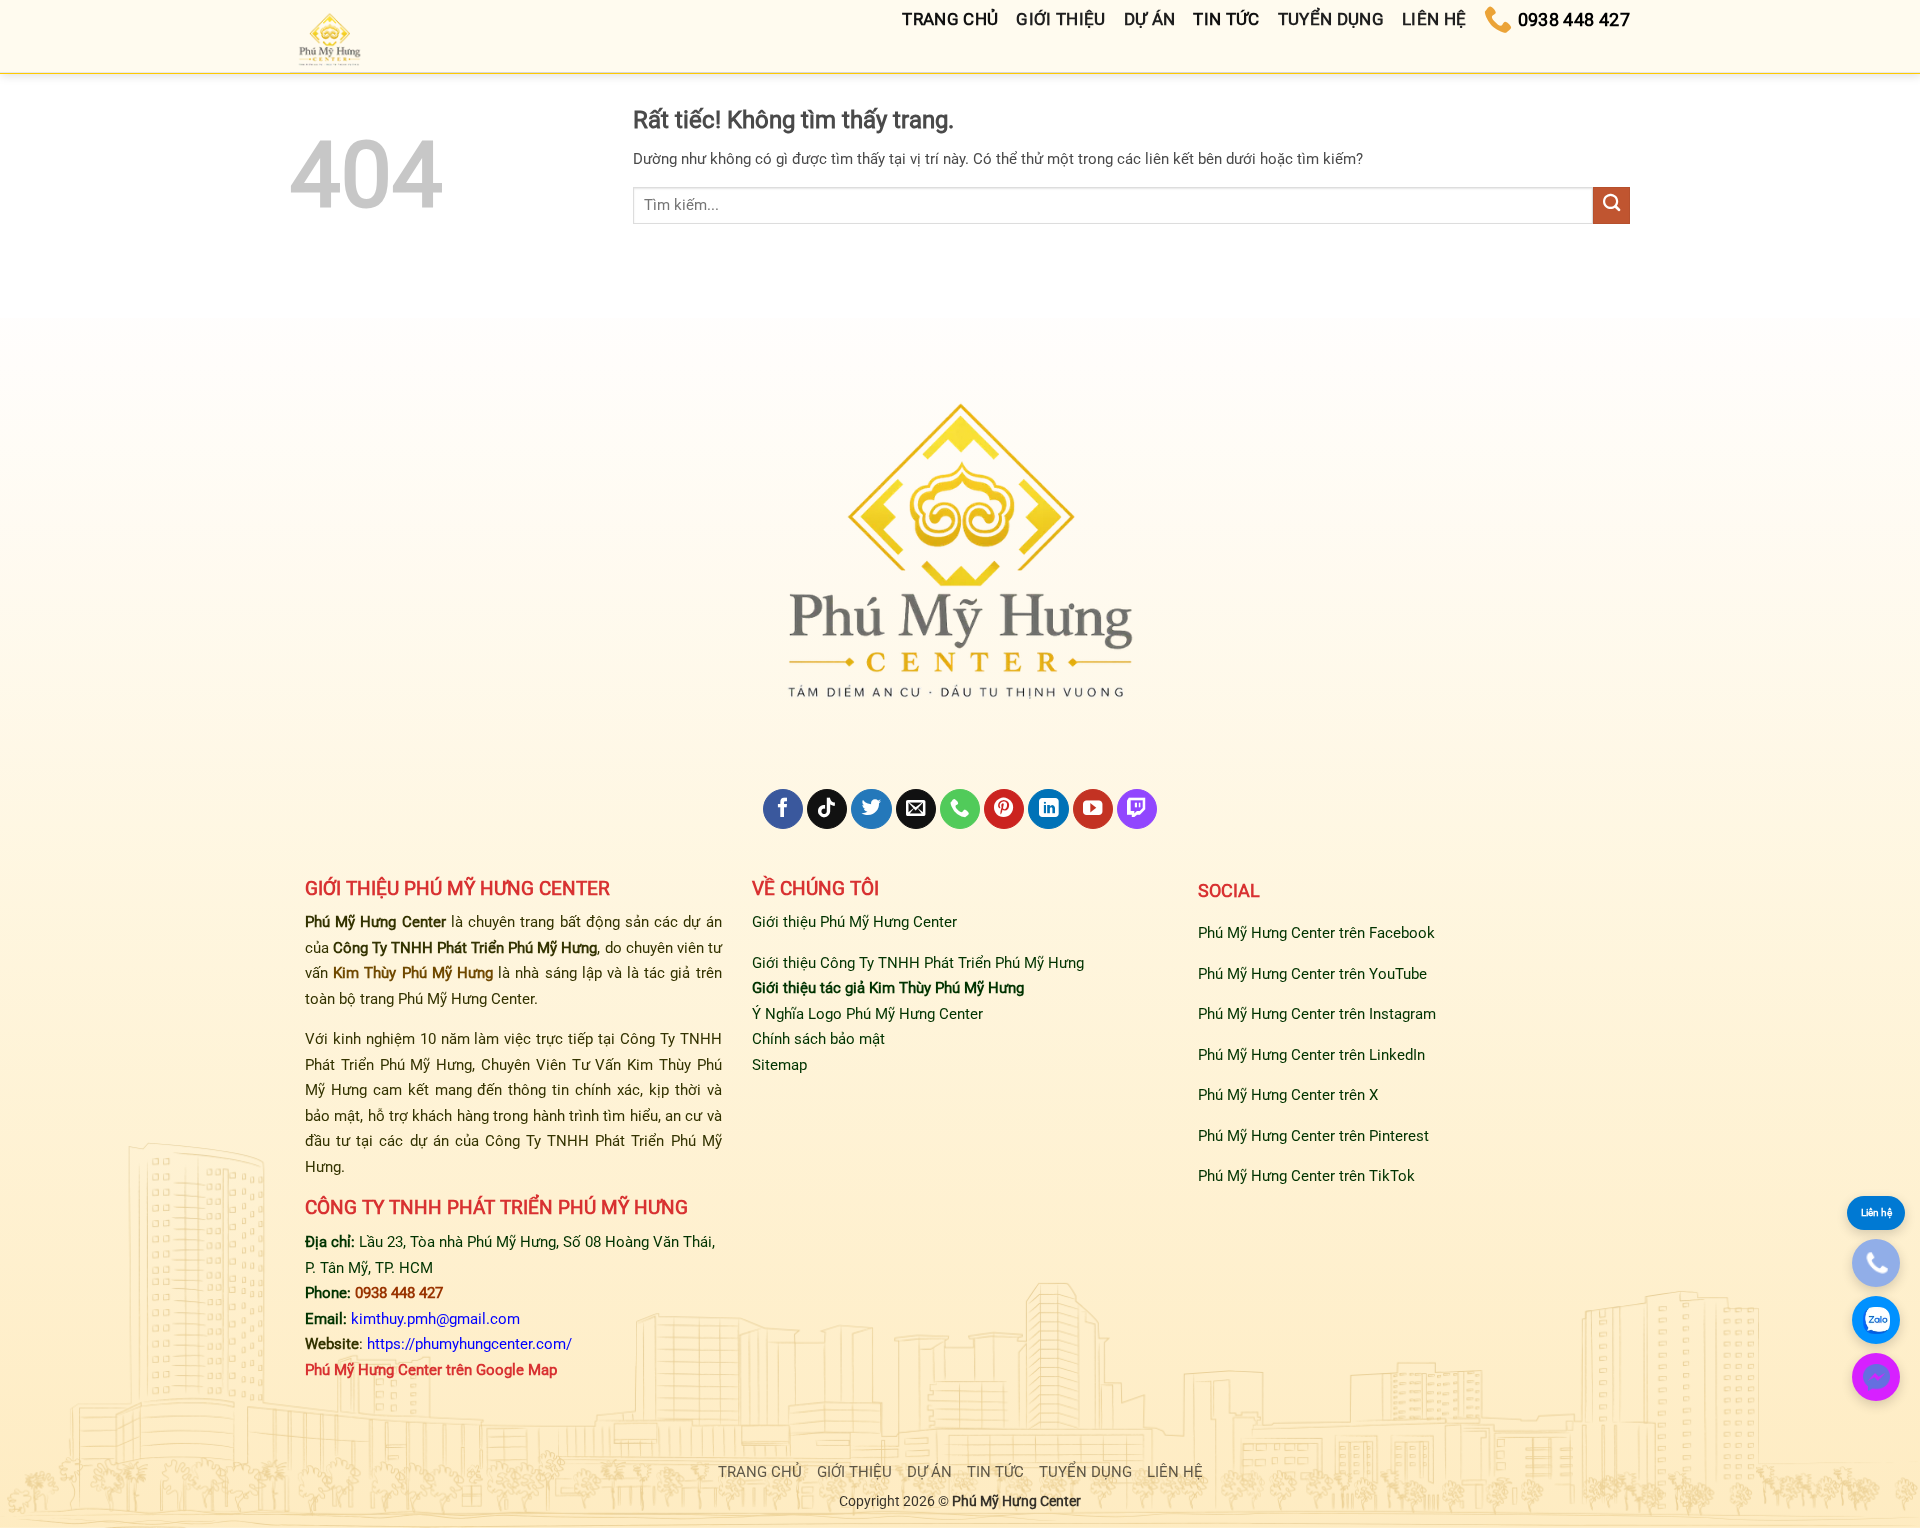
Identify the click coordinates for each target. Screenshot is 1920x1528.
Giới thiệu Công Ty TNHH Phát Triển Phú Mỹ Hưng (918, 963)
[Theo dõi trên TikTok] (827, 809)
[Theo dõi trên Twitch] (1137, 809)
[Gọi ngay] (1876, 1263)
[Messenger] (1876, 1377)
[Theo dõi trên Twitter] (871, 809)
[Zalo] (1876, 1320)
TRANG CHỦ (760, 1472)
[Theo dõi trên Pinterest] (1004, 809)
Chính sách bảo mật (818, 1039)
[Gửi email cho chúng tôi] (916, 809)
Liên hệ (1876, 1212)
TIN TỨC (995, 1472)
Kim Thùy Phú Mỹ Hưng (413, 973)
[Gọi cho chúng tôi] (960, 809)
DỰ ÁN (929, 1472)
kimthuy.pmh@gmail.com (435, 1319)
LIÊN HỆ (1175, 1472)
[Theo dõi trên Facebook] (783, 809)
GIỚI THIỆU (854, 1472)
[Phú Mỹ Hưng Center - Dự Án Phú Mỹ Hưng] (330, 41)
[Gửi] (1611, 205)
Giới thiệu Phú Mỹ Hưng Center (854, 922)
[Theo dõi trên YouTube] (1093, 809)
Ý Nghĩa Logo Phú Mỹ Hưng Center (867, 1014)
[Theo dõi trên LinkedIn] (1048, 809)
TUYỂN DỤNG (1085, 1472)
